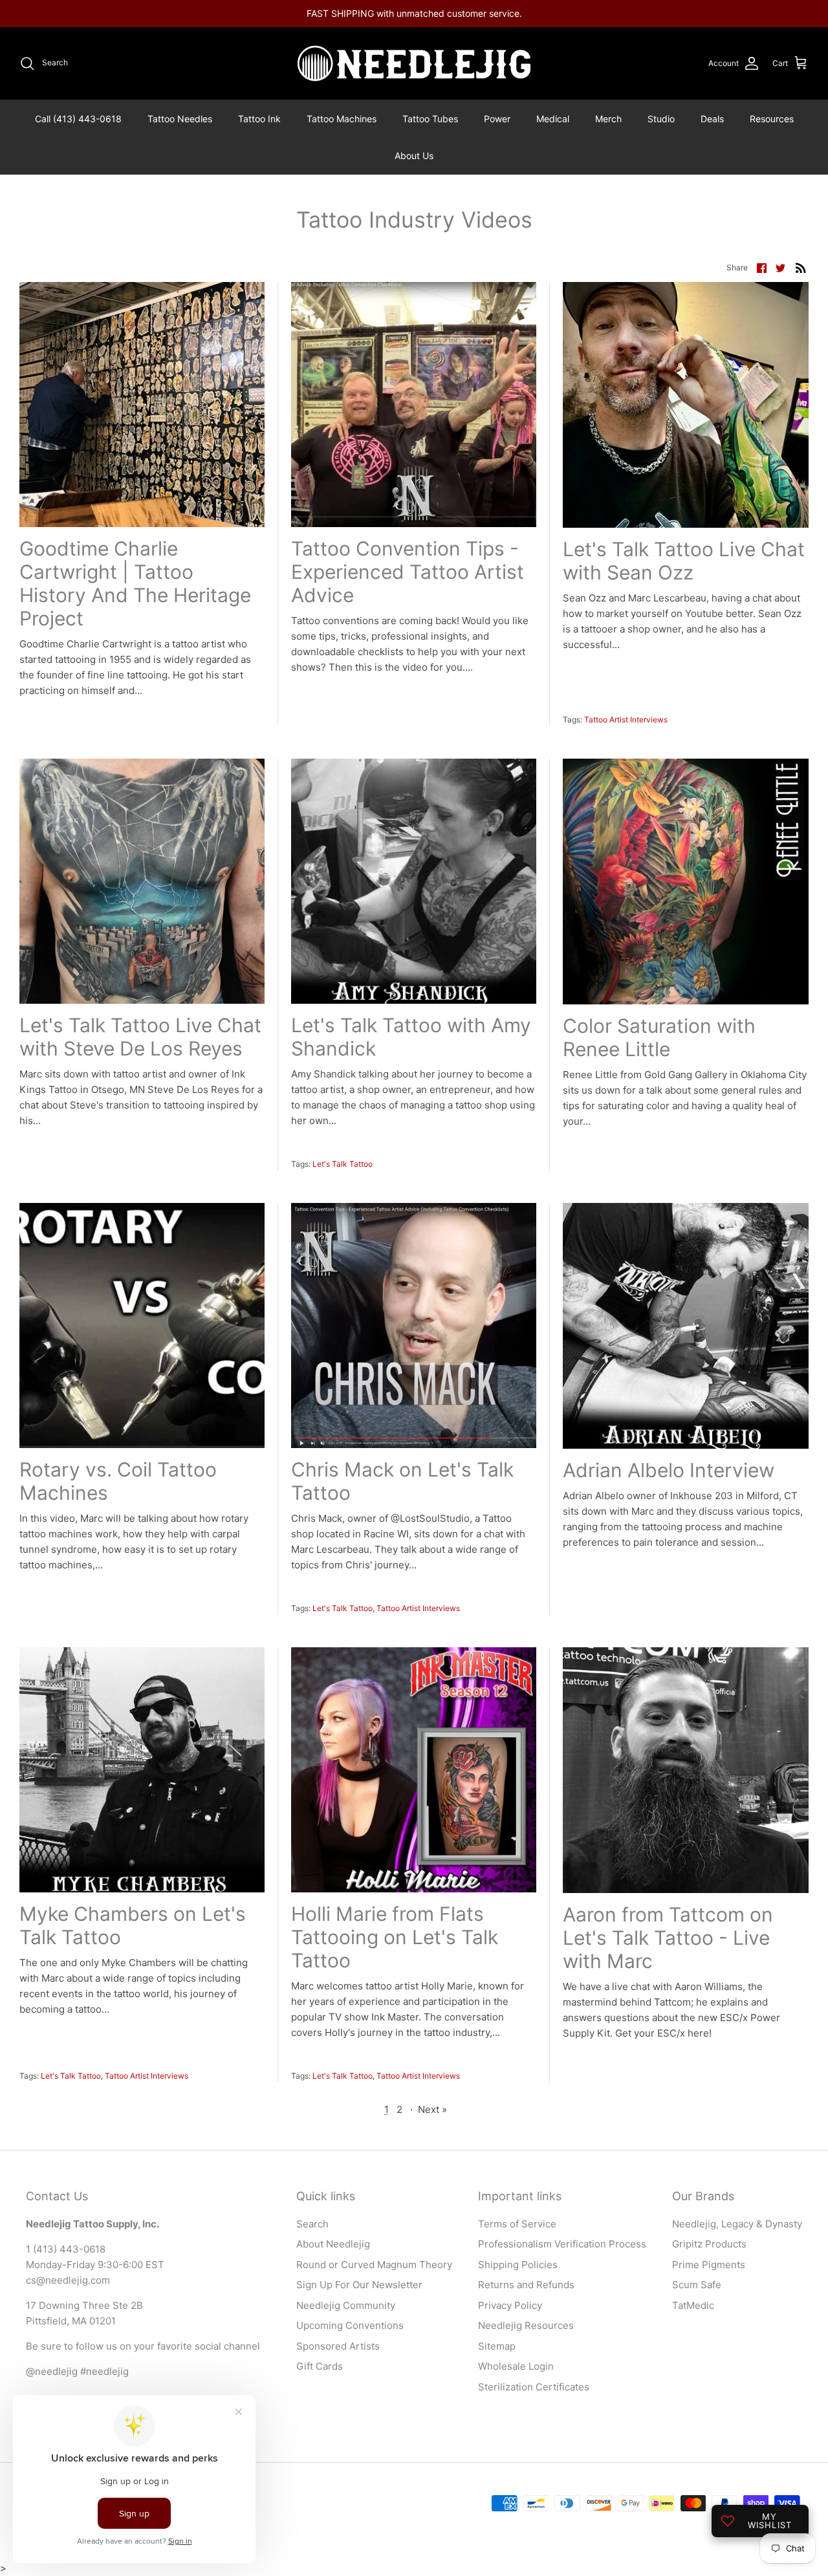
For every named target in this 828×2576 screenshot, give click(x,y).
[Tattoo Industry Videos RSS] (801, 267)
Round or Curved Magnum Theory (374, 2265)
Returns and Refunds (526, 2285)
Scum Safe (697, 2285)
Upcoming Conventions (350, 2325)
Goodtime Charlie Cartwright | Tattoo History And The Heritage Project (135, 583)
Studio (661, 119)
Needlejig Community (346, 2305)
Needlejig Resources (526, 2325)
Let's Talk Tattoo (343, 1164)
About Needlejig (333, 2244)
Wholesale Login (516, 2366)
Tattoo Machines (342, 119)
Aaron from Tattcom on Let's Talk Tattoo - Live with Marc (668, 1938)
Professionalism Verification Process (562, 2244)
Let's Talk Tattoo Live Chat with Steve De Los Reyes (140, 1037)
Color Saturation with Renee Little (659, 1037)
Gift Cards (320, 2366)
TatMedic (693, 2305)
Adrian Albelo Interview (669, 1470)
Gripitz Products (709, 2244)
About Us (414, 156)
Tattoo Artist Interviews (626, 720)
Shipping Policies (518, 2265)
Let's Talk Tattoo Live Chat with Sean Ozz (684, 561)
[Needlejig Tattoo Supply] (414, 63)
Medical (553, 119)
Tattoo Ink (259, 119)
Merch (608, 119)
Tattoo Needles (180, 119)
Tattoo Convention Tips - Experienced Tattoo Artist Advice (408, 572)
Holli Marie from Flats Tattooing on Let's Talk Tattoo (395, 1937)
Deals (712, 119)
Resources (772, 119)
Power (497, 119)
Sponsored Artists (338, 2346)
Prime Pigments (709, 2265)
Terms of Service (517, 2224)
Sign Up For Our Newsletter (359, 2285)
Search (312, 2224)
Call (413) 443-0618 (78, 119)
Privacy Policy (510, 2305)
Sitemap (497, 2346)
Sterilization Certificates (534, 2387)
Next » (432, 2109)
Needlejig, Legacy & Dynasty (737, 2224)
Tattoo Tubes (430, 119)
